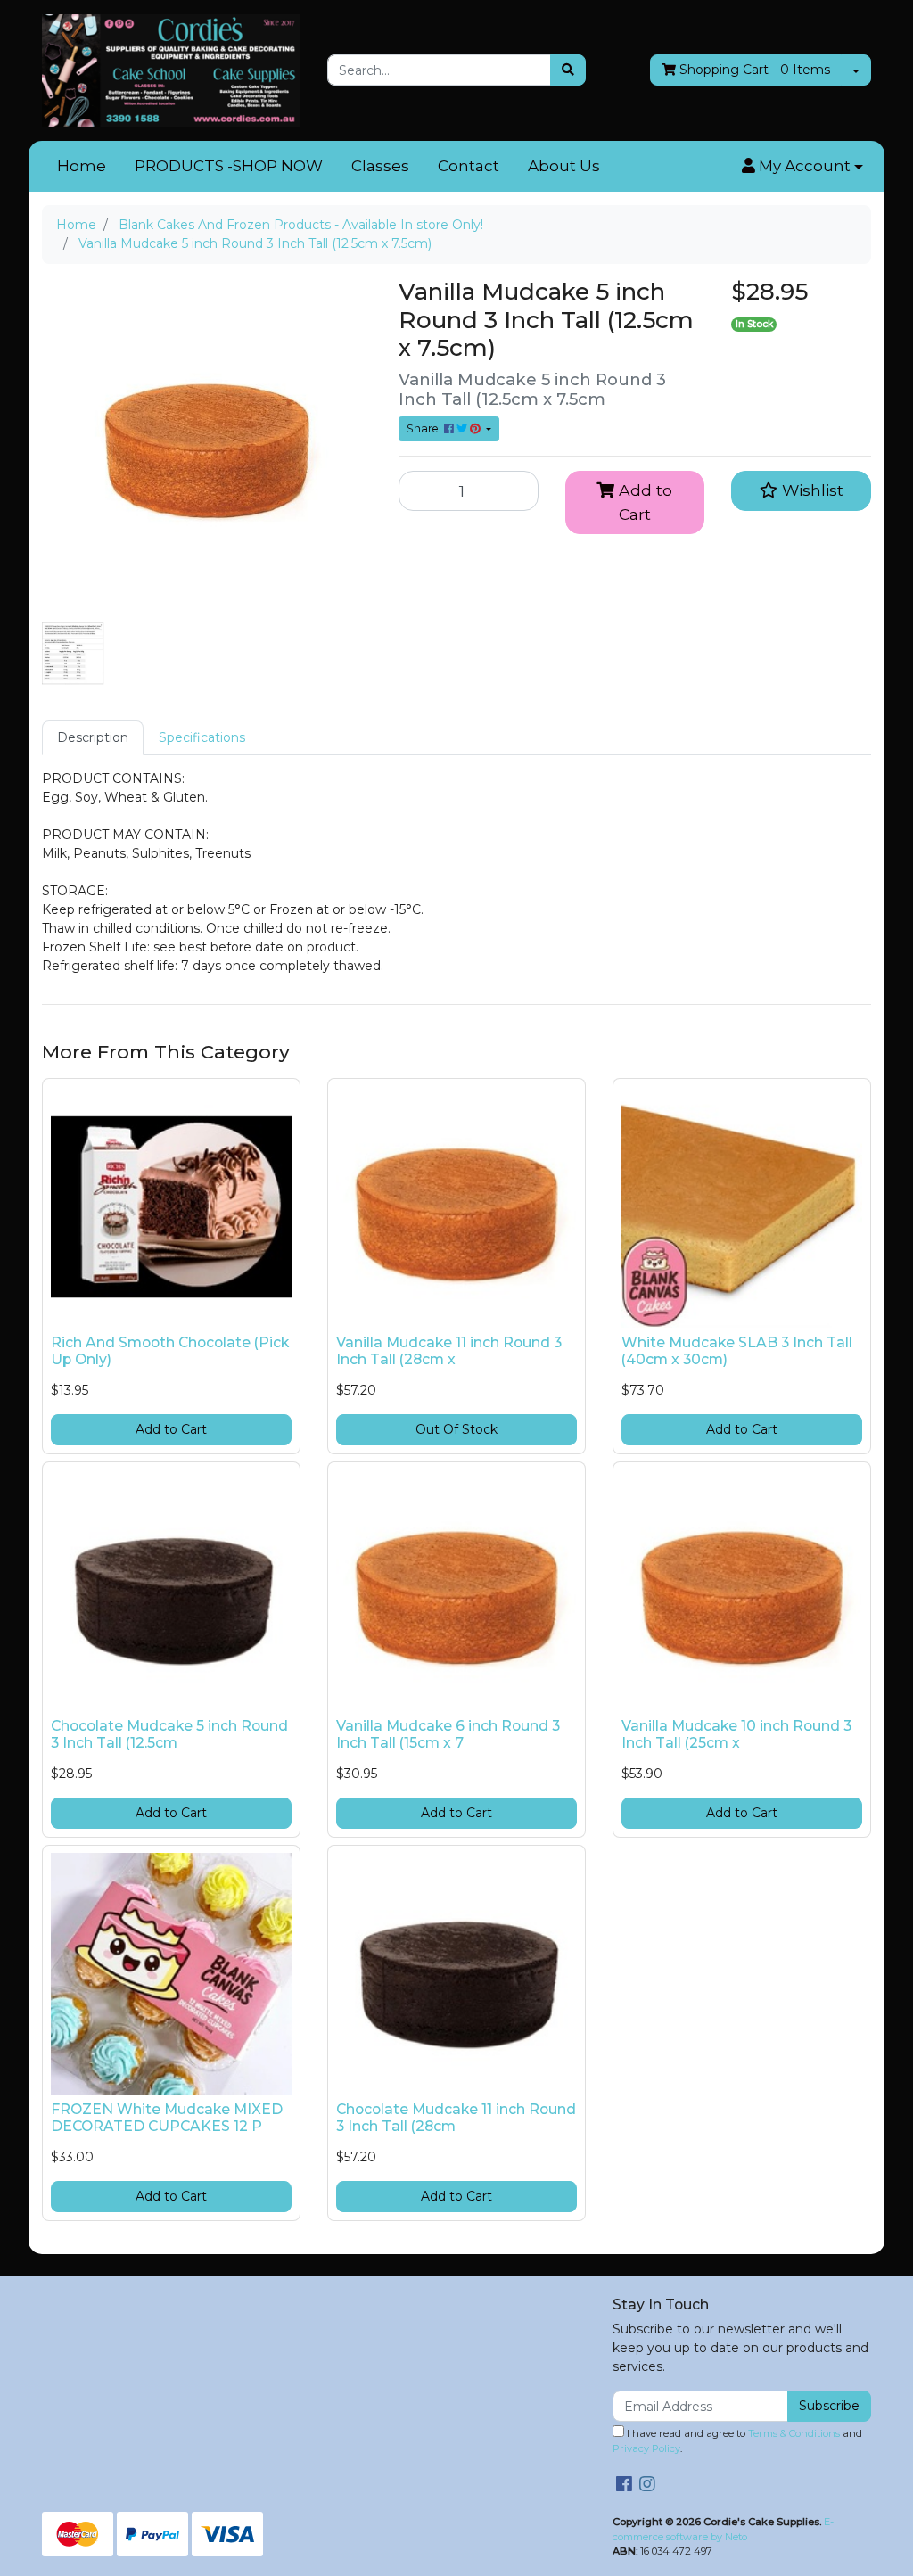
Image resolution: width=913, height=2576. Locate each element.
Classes (380, 166)
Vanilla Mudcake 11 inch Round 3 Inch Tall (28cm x (449, 1351)
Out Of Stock (456, 1429)
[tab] (93, 738)
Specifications (202, 737)
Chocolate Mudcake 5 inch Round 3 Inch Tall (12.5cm (169, 1734)
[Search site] (568, 70)
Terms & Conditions (794, 2433)
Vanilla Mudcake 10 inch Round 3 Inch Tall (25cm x (736, 1734)
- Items (755, 70)
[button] (802, 167)
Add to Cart (643, 502)
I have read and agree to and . (737, 2441)
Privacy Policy (646, 2448)
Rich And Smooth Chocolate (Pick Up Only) (170, 1351)
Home (82, 166)
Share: (425, 428)
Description (93, 737)
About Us (564, 166)
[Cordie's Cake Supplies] (171, 70)
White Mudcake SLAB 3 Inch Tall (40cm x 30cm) (737, 1351)
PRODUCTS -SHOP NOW (229, 166)
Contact (469, 166)
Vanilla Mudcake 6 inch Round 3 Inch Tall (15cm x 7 (448, 1734)
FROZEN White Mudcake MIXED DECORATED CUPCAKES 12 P (167, 2118)
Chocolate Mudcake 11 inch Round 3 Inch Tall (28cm (456, 2118)
